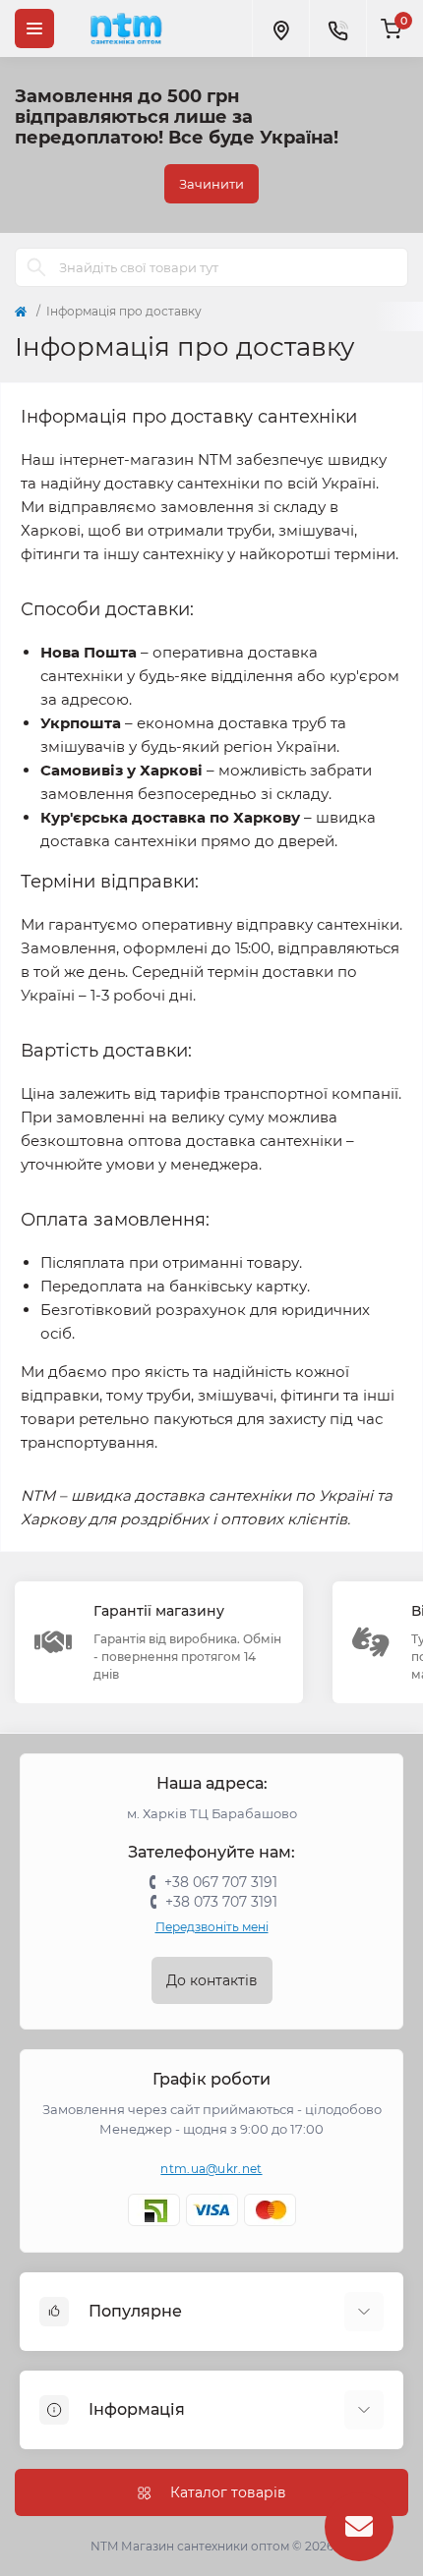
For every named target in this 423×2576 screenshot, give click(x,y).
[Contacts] (337, 29)
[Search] (36, 267)
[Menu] (34, 29)
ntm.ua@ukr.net (211, 2169)
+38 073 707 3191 (221, 1902)
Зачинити (211, 184)
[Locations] (280, 29)
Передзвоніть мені (212, 1927)
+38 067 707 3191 (221, 1882)
